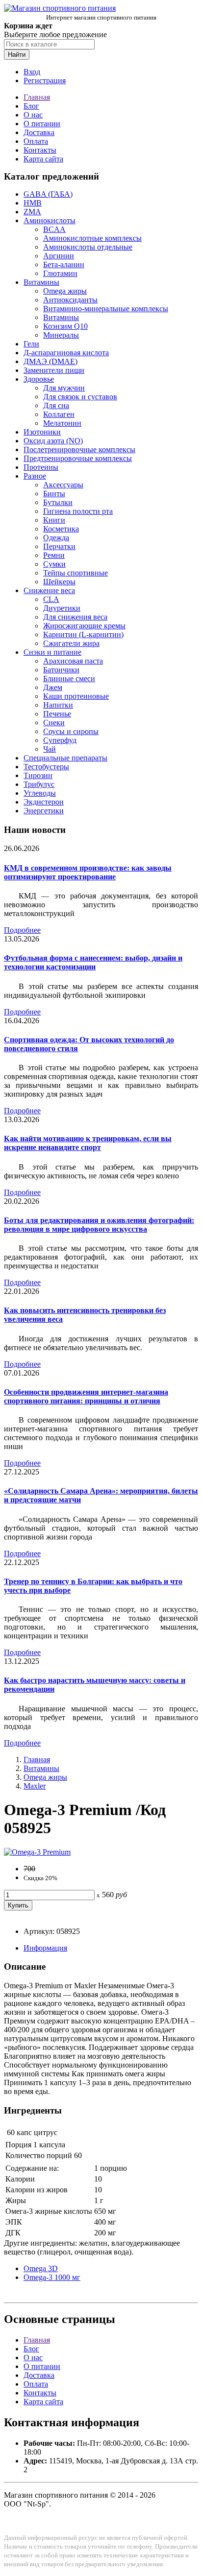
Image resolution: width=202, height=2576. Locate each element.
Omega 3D (41, 2268)
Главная (37, 97)
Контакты (40, 150)
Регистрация (45, 80)
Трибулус (39, 784)
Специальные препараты (65, 758)
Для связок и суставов (80, 397)
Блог (31, 106)
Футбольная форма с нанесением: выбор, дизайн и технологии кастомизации (93, 962)
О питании (42, 124)
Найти (17, 55)
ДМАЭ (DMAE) (50, 361)
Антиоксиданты (70, 300)
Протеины (41, 467)
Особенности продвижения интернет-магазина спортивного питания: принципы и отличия (86, 1396)
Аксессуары (63, 485)
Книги (54, 520)
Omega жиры (65, 291)
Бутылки (58, 502)
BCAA (54, 229)
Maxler (35, 1786)
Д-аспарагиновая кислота (66, 353)
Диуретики (62, 608)
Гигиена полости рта (78, 511)
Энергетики (44, 811)
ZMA (32, 212)
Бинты (54, 494)
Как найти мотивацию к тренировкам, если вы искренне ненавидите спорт (88, 1143)
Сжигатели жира (71, 643)
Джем (53, 687)
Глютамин (60, 273)
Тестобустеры (46, 767)
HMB (33, 203)
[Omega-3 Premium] (37, 1852)
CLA (51, 599)
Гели (31, 344)
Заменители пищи (54, 370)
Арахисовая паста (73, 661)
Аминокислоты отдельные (88, 247)
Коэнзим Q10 (65, 326)
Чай (50, 749)
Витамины (41, 282)
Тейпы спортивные (76, 573)
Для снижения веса (75, 617)
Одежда (56, 538)
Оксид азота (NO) (53, 441)
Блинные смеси (69, 678)
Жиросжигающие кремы (84, 626)
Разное (35, 476)
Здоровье (39, 379)
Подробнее (22, 930)
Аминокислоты (50, 220)
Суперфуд (60, 740)
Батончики (61, 670)
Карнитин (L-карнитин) (83, 634)
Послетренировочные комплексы (79, 449)
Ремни (54, 555)
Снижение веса (49, 590)
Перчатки (59, 546)
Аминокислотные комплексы (92, 238)
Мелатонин (62, 423)
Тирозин (38, 775)
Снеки (54, 723)
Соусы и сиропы (71, 731)
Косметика (61, 529)
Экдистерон (44, 802)
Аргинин (59, 256)
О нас (33, 115)
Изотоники (42, 432)
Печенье (57, 714)
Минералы (61, 335)
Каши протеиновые (76, 696)
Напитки (58, 705)
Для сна (56, 405)
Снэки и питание (52, 652)
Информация (45, 1948)
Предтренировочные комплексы (78, 458)
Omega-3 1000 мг (52, 2277)
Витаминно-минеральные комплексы (106, 309)
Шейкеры (59, 582)
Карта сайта (43, 159)
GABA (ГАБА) (48, 194)
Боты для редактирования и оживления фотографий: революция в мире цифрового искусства (99, 1225)
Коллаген (59, 414)
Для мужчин (64, 388)
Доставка (39, 132)
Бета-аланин (64, 264)
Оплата (36, 141)
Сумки (54, 564)
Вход (32, 72)
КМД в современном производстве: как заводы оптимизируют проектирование (88, 872)
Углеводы (40, 793)
